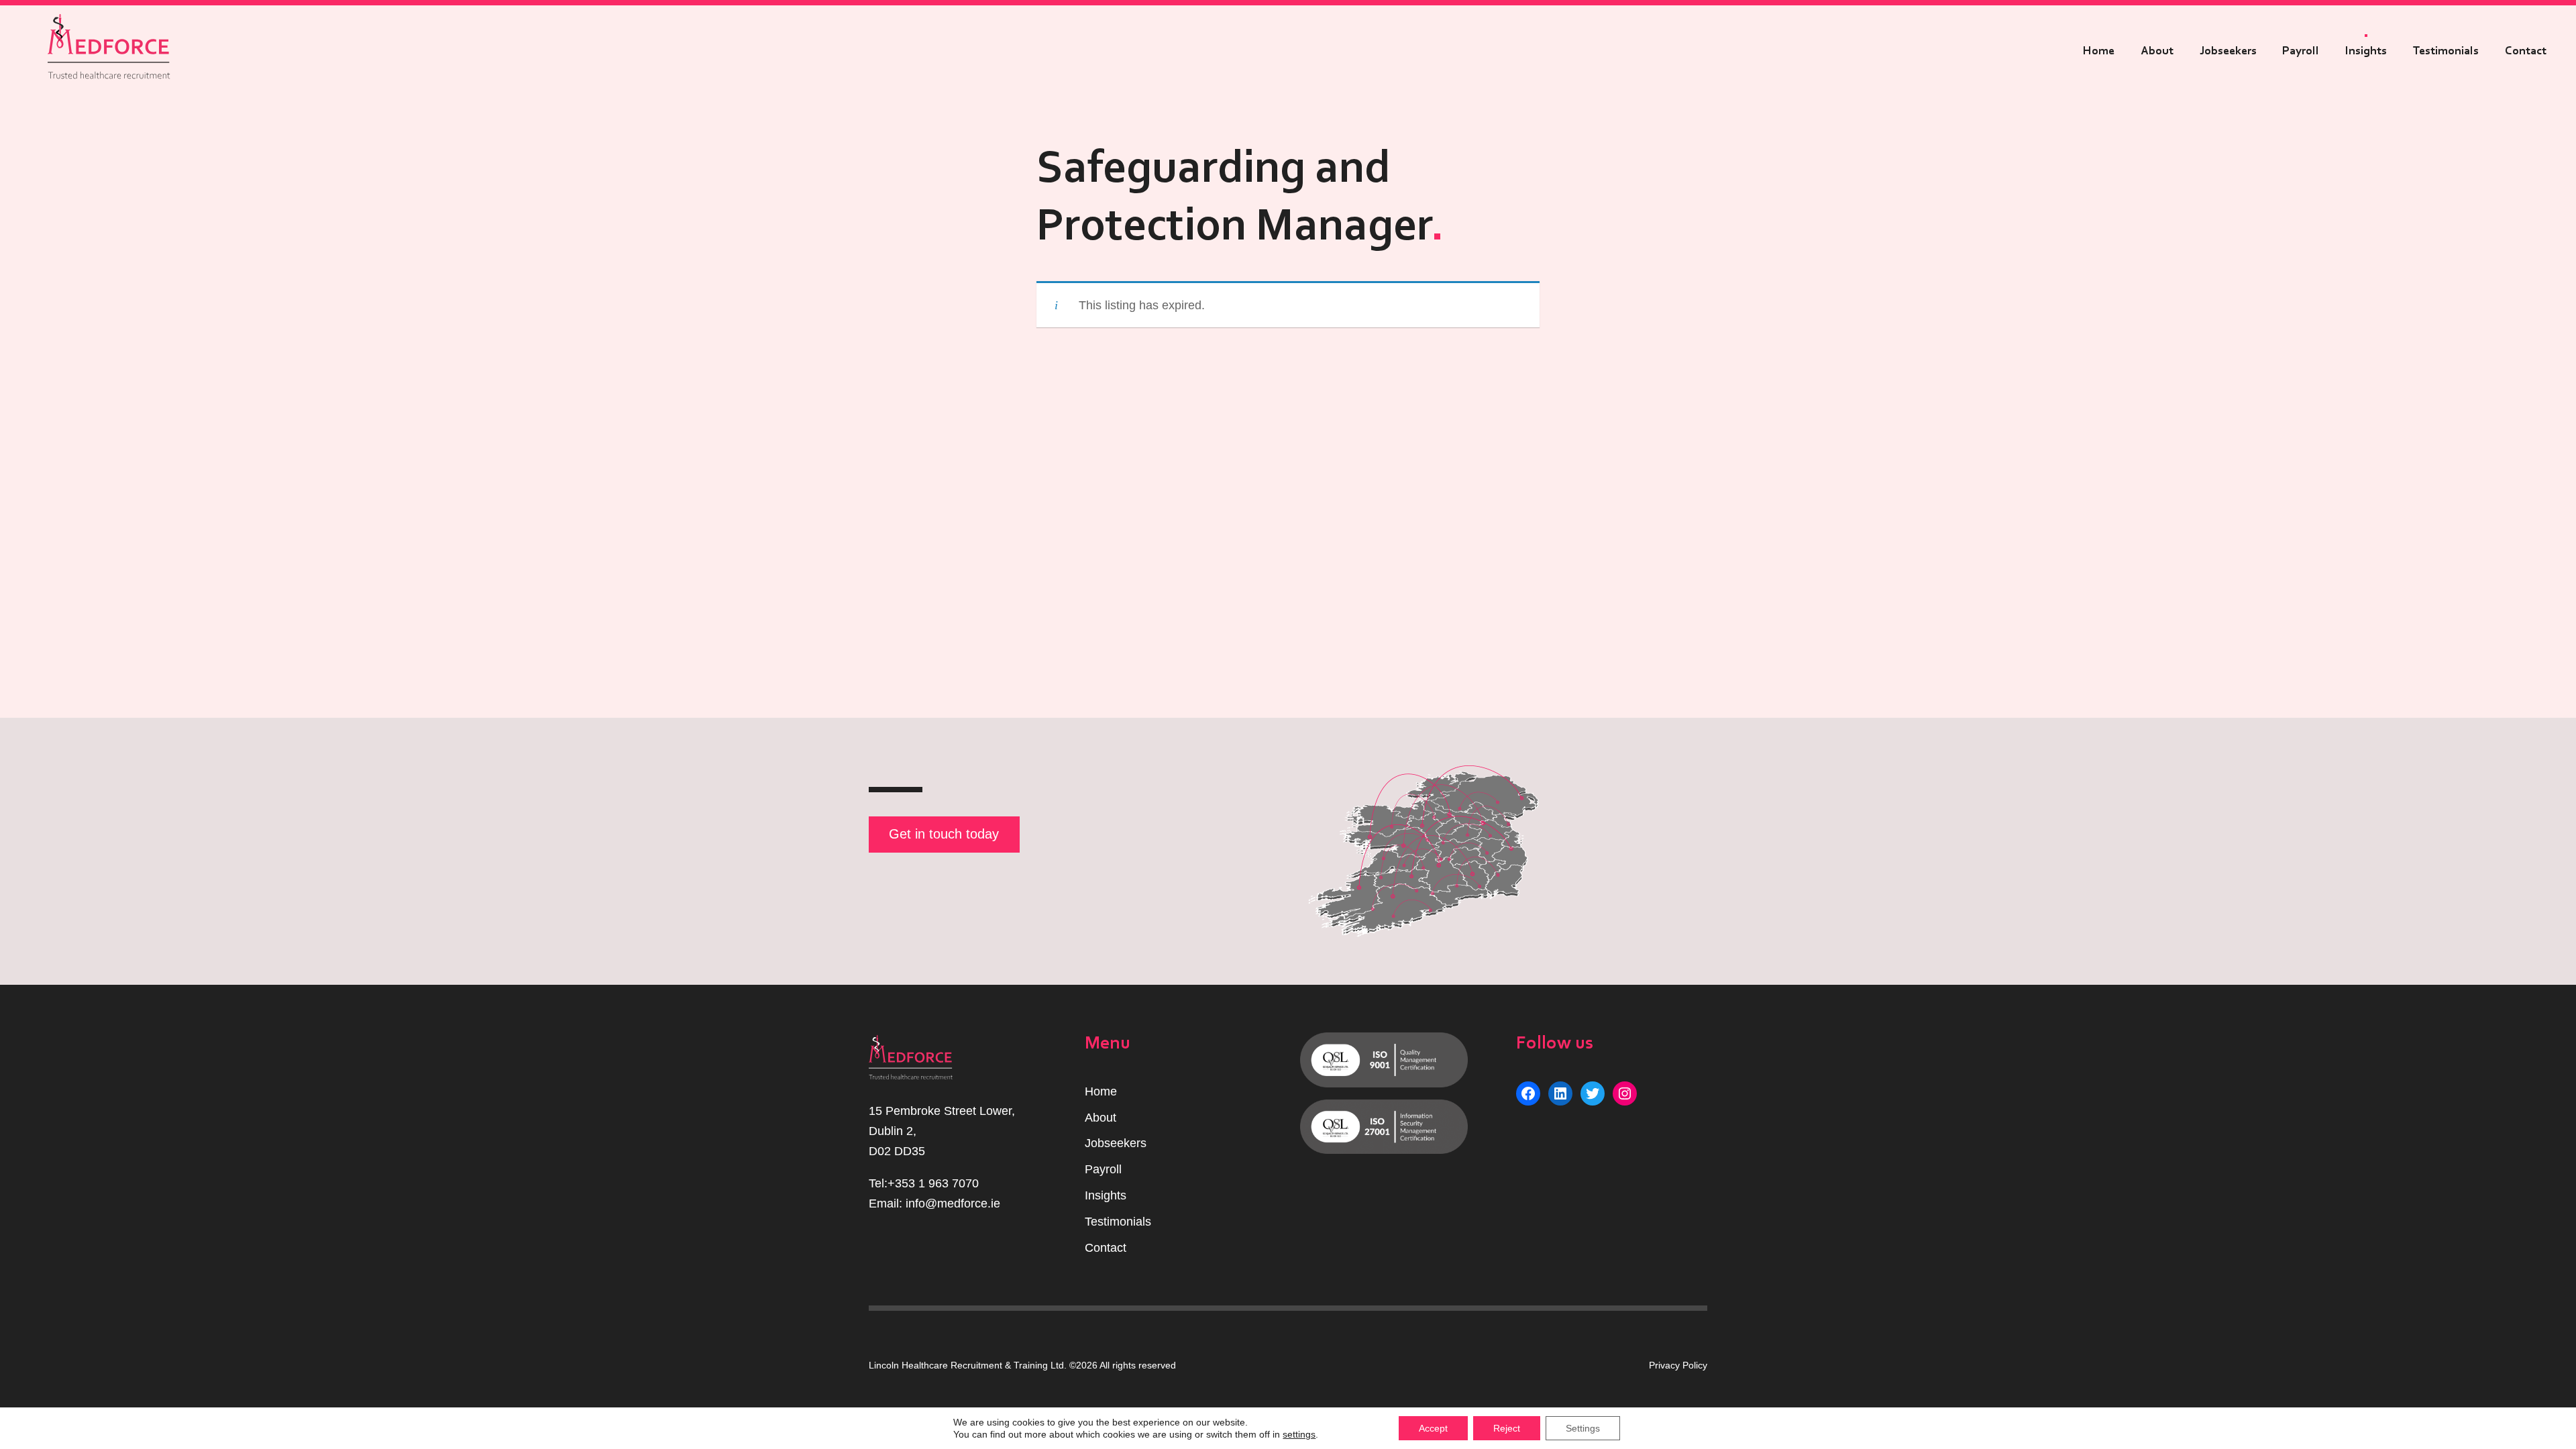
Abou (1099, 1118)
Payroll (2301, 51)
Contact (2526, 51)
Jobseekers (2228, 51)
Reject (1507, 1428)
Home (2099, 51)
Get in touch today (944, 834)
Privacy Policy (1678, 1365)
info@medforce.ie (953, 1203)
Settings (1583, 1428)
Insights (2366, 51)
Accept (1433, 1428)
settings (1299, 1434)
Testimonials (2446, 51)
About (2157, 51)
